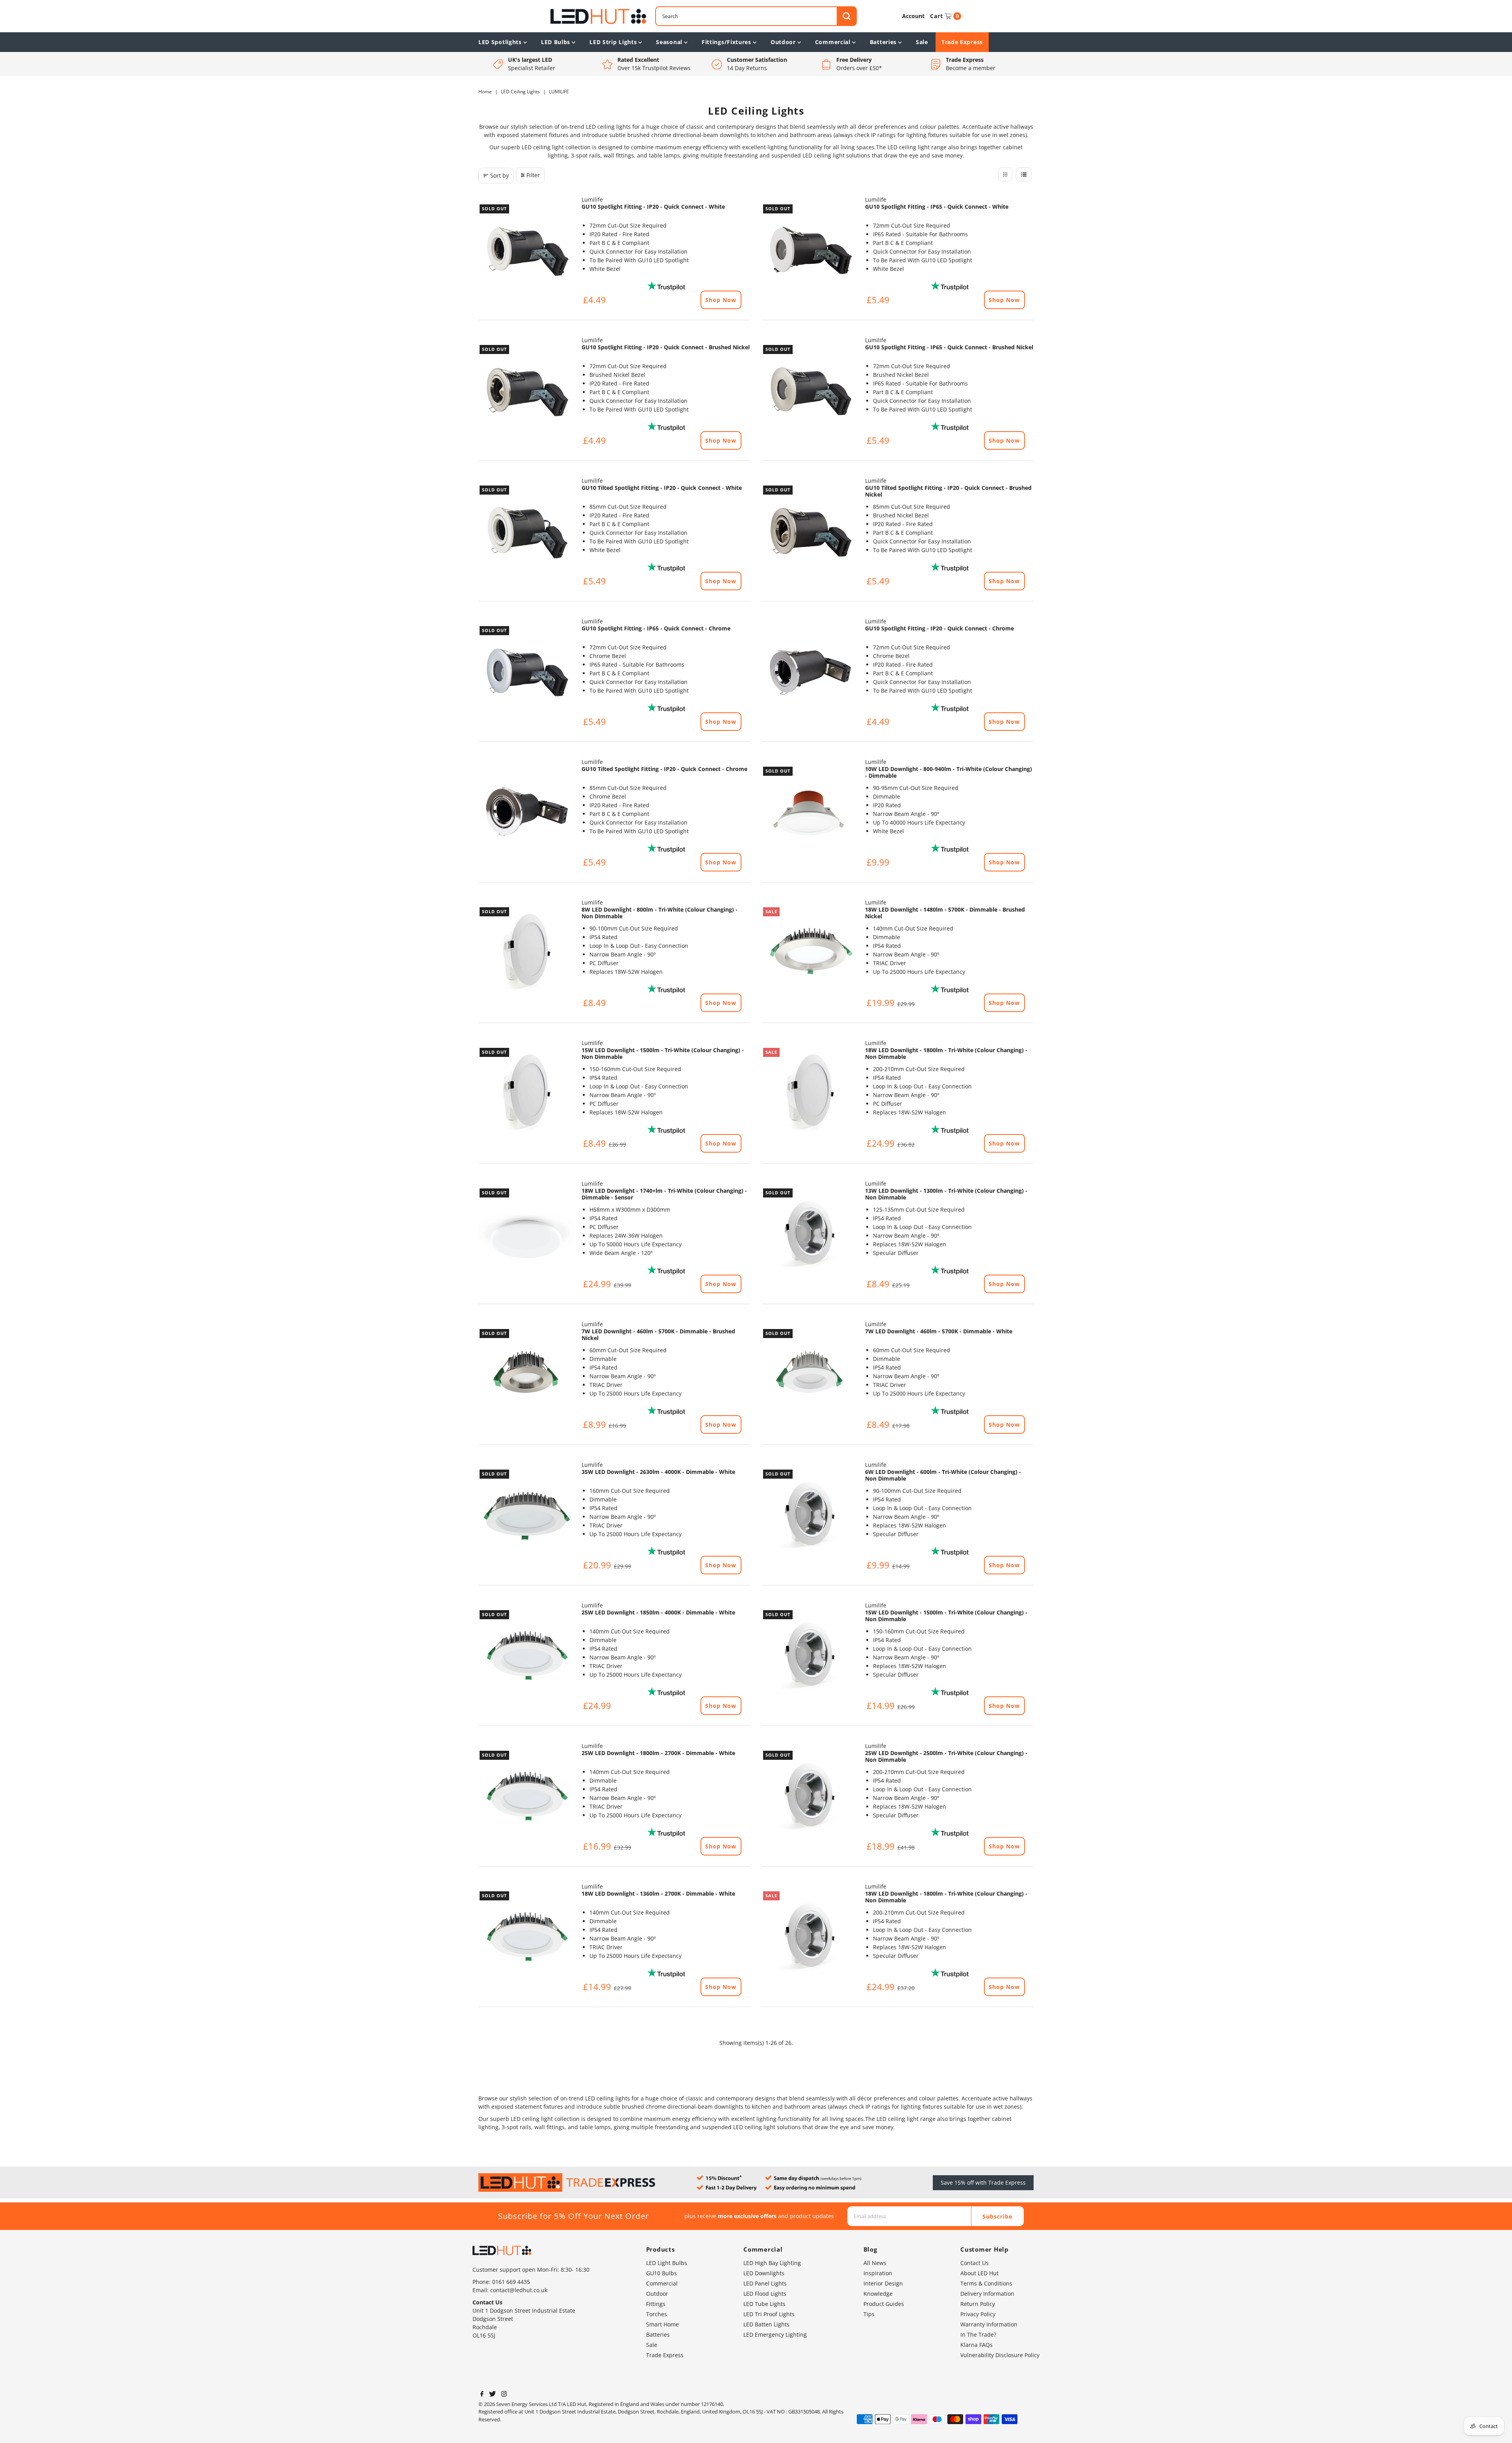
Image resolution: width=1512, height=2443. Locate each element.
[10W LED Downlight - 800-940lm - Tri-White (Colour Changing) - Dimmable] (810, 813)
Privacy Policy (978, 2314)
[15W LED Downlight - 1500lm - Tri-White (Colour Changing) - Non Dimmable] (526, 1094)
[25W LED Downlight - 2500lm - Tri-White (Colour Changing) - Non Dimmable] (810, 1797)
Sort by (499, 175)
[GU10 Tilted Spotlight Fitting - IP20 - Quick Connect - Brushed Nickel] (810, 532)
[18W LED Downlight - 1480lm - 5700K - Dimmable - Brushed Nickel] (810, 954)
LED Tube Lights (764, 2304)
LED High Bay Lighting (772, 2263)
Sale (922, 42)
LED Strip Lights (613, 42)
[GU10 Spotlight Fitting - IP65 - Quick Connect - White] (810, 251)
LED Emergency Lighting (775, 2335)
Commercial (833, 42)
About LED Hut (979, 2273)
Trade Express (962, 42)
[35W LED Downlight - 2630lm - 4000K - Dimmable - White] (526, 1516)
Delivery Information (987, 2294)
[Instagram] (504, 2395)
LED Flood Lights (765, 2294)
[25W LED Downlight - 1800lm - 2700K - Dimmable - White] (526, 1797)
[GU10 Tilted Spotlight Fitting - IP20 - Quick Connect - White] (526, 532)
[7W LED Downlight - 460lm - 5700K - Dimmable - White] (810, 1375)
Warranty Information (989, 2324)
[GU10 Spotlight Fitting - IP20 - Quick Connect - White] (526, 251)
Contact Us (975, 2263)
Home (485, 92)
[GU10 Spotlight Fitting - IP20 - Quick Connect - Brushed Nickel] (526, 391)
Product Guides (884, 2304)
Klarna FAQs (976, 2345)
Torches (657, 2314)
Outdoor (783, 42)
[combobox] (756, 16)
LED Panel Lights (765, 2283)
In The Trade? (978, 2335)
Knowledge (878, 2294)
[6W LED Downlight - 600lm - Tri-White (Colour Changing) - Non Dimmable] (810, 1516)
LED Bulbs (556, 42)
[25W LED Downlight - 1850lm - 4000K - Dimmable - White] (526, 1657)
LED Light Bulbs (667, 2263)
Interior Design (883, 2283)
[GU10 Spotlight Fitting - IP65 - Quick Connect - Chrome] (526, 673)
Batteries (883, 42)
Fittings (656, 2304)
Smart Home (662, 2324)
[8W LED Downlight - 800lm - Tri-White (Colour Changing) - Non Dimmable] (526, 954)
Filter (533, 175)
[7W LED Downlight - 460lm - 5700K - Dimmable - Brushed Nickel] (526, 1375)
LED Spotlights (500, 42)
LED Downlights (764, 2273)
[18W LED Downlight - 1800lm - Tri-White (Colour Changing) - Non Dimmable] (810, 1094)
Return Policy (978, 2304)
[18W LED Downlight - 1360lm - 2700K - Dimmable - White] (526, 1938)
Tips (869, 2314)
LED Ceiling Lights (520, 92)
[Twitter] (492, 2395)
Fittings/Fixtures (726, 42)
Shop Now (721, 300)
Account (913, 16)
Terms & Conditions (986, 2283)
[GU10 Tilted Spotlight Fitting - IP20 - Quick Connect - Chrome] (526, 813)
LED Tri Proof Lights (769, 2314)
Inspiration (878, 2273)
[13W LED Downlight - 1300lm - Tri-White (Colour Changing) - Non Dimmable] (810, 1235)
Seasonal (669, 42)
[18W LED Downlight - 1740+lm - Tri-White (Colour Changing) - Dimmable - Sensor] (526, 1235)
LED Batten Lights (766, 2324)
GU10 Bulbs (661, 2273)
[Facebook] (482, 2395)
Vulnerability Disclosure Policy (1000, 2355)
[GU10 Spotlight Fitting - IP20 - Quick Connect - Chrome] (810, 673)
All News (875, 2263)
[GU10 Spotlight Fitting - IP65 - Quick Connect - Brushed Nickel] (810, 391)
